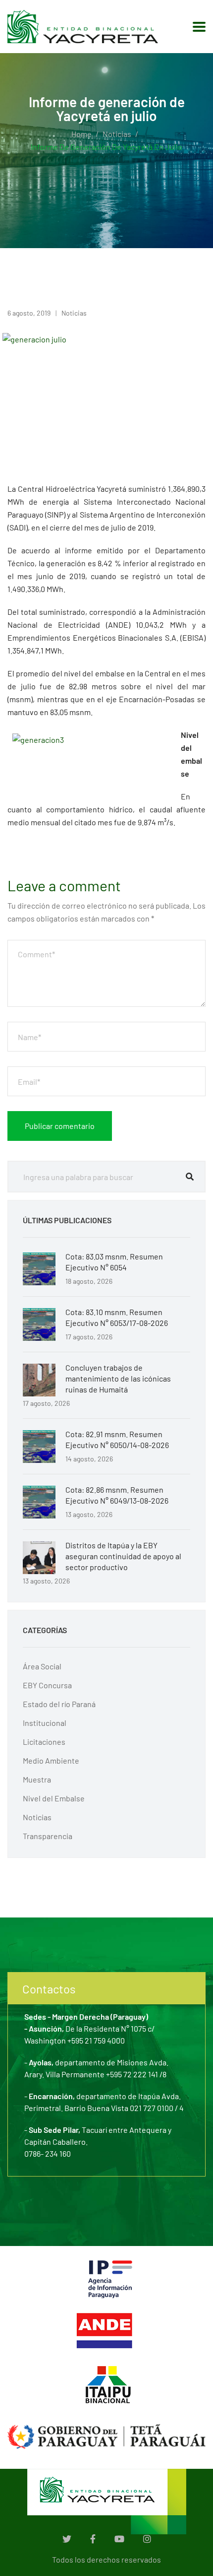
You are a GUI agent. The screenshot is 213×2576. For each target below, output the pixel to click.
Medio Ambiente (51, 1760)
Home (81, 134)
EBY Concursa (47, 1685)
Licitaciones (44, 1742)
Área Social (42, 1666)
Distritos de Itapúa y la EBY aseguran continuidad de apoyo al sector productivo (123, 1556)
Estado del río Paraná (59, 1704)
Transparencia (48, 1836)
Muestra (37, 1779)
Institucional (45, 1723)
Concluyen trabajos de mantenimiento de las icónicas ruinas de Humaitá (118, 1378)
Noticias (117, 134)
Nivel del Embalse (54, 1798)
